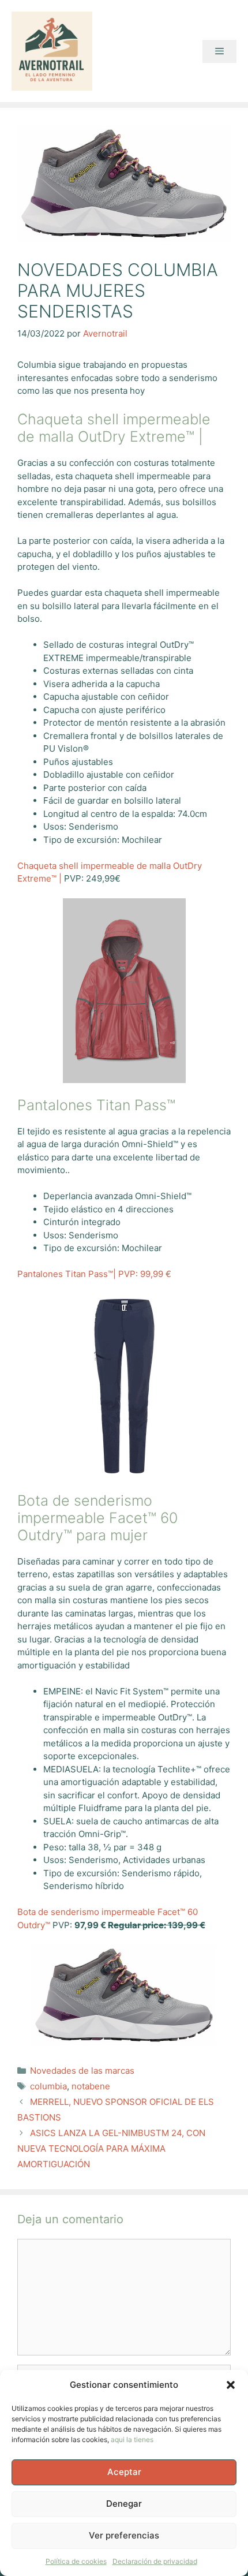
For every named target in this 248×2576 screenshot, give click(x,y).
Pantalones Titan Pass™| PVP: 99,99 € (94, 1274)
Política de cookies (76, 2561)
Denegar (124, 2504)
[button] (231, 2385)
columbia (48, 2086)
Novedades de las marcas (82, 2071)
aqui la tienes (132, 2439)
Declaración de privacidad (155, 2561)
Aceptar (124, 2472)
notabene (91, 2086)
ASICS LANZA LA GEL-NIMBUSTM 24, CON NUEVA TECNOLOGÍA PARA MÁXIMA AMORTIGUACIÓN (111, 2148)
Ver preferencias (124, 2535)
